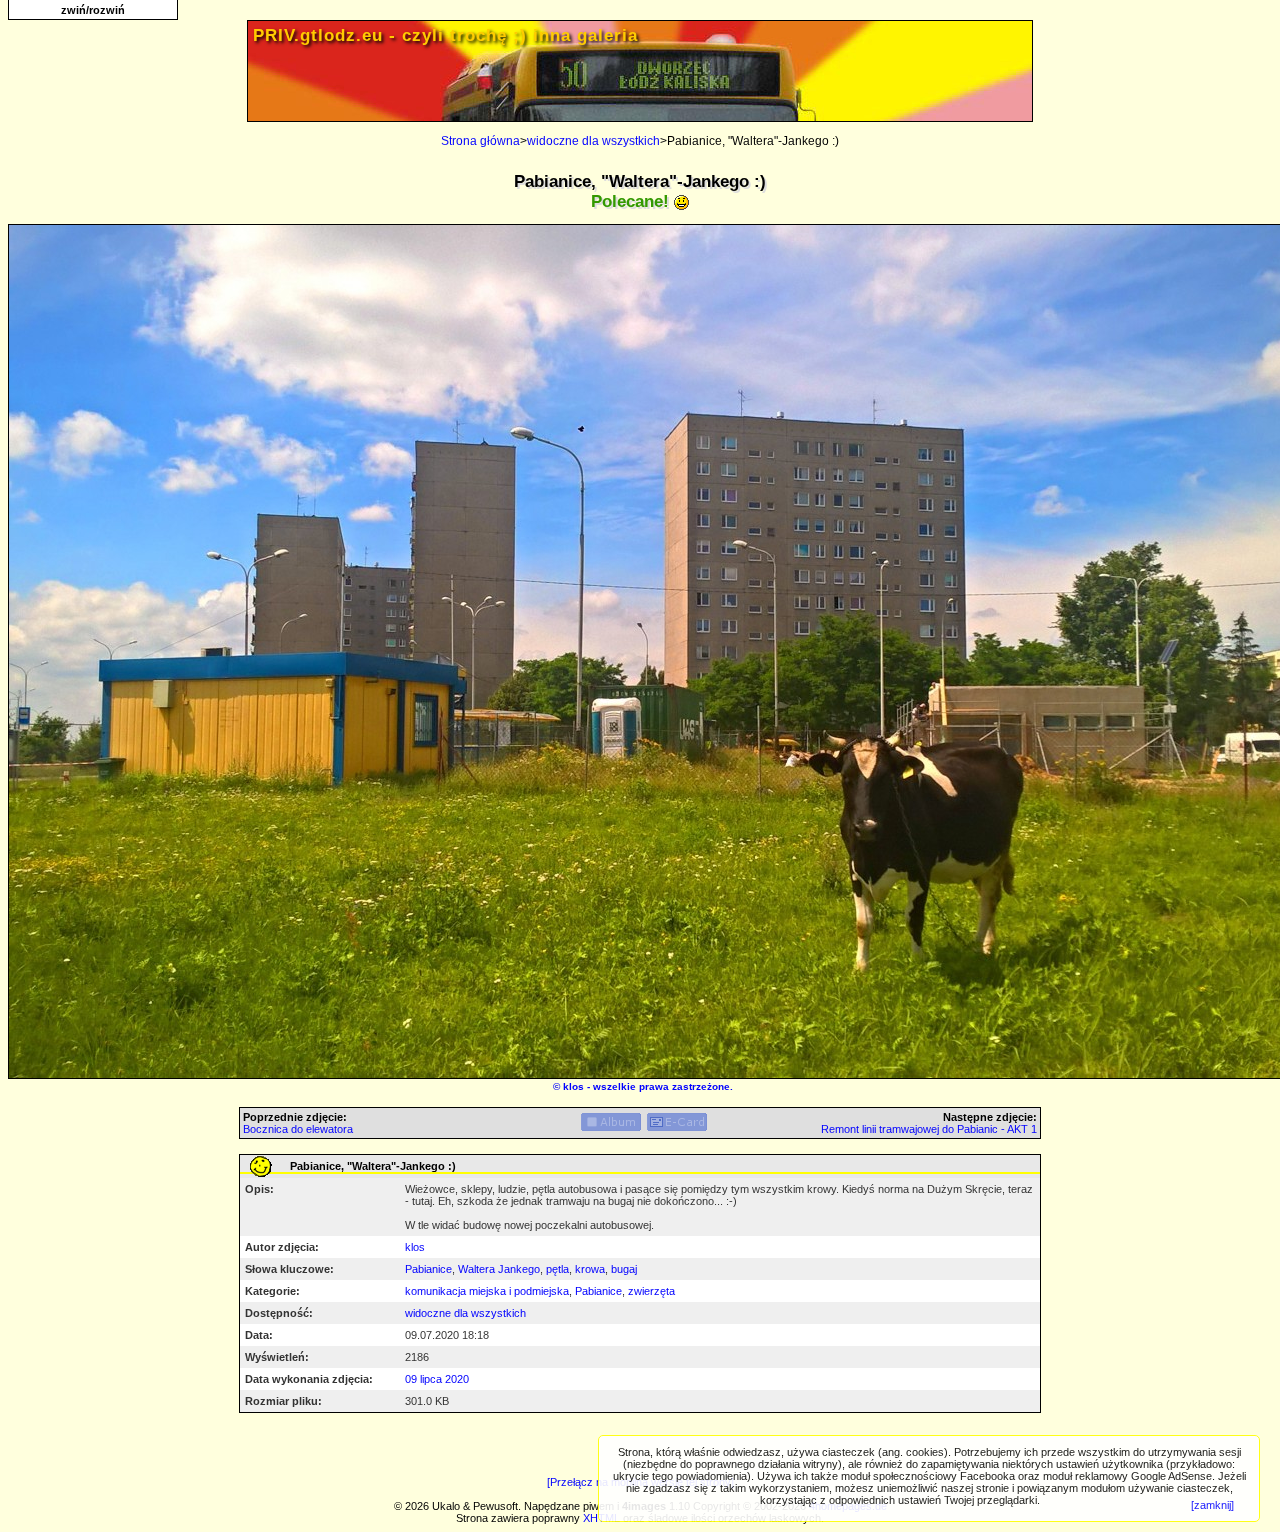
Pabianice (428, 1269)
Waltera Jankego (499, 1269)
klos (573, 1086)
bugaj (624, 1269)
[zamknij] (1212, 1505)
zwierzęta (651, 1291)
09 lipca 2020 (437, 1379)
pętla (557, 1269)
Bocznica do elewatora (298, 1129)
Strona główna (480, 141)
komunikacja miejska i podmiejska (487, 1291)
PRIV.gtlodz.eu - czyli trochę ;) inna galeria (445, 35)
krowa (590, 1269)
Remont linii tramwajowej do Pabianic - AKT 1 (929, 1129)
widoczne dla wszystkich (593, 141)
